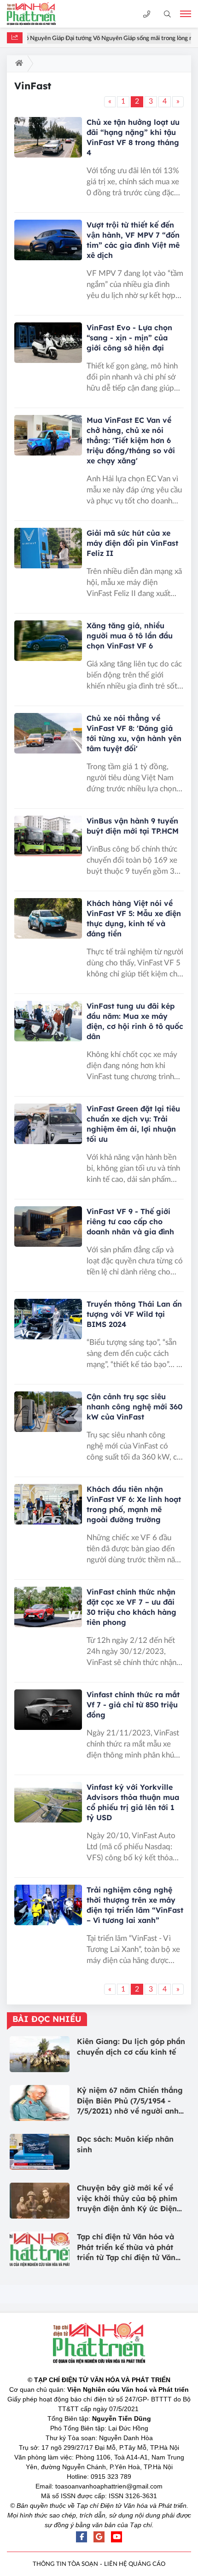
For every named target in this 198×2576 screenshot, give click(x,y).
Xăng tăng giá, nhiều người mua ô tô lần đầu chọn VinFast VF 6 (130, 636)
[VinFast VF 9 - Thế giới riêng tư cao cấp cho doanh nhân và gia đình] (48, 1227)
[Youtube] (116, 2537)
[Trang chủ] (17, 64)
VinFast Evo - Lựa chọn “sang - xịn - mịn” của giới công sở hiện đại (129, 338)
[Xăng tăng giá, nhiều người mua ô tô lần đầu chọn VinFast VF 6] (48, 641)
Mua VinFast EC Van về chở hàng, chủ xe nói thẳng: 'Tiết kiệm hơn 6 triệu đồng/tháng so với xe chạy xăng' (131, 440)
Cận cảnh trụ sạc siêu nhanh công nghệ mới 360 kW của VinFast (134, 1407)
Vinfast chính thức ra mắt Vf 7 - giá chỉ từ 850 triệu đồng (133, 1705)
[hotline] (147, 14)
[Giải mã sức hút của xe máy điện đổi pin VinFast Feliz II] (48, 548)
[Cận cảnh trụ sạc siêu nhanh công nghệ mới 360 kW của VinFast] (48, 1412)
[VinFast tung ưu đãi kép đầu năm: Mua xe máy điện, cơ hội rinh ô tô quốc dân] (48, 1021)
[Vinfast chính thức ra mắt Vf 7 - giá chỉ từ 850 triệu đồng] (48, 1710)
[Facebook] (82, 2537)
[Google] (99, 2537)
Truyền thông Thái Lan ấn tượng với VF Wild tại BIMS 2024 (134, 1314)
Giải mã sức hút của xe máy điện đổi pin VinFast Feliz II (132, 543)
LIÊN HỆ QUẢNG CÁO (135, 2564)
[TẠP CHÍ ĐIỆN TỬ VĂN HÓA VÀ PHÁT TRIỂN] (39, 14)
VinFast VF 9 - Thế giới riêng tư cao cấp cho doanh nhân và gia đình (130, 1221)
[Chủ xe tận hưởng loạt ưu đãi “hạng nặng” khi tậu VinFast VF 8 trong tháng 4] (48, 137)
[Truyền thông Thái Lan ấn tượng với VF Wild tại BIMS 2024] (48, 1319)
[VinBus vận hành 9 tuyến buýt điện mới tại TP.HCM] (48, 836)
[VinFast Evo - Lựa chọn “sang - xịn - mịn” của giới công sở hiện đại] (48, 343)
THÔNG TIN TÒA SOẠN (65, 2564)
